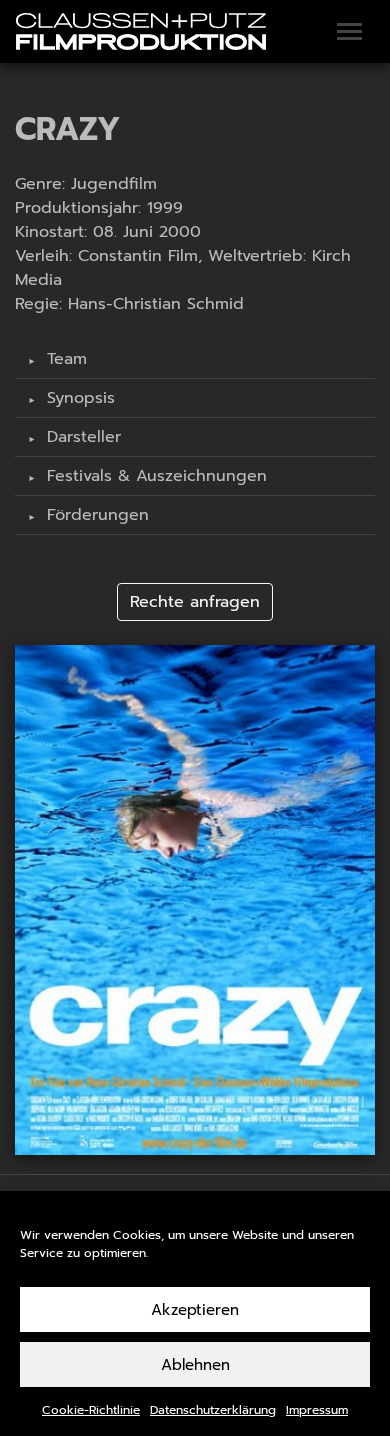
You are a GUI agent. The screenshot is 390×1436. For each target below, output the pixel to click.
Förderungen (95, 515)
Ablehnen (195, 1365)
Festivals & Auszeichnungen (154, 476)
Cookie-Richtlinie (91, 1410)
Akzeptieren (195, 1310)
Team (64, 359)
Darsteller (81, 437)
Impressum (317, 1410)
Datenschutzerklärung (213, 1410)
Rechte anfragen (195, 602)
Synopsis (78, 398)
